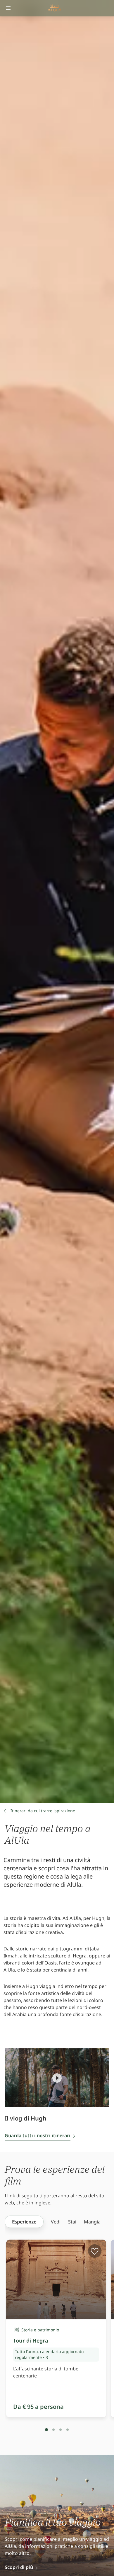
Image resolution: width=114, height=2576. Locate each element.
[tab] (46, 2430)
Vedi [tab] (56, 2222)
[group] (24, 2222)
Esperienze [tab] (24, 2222)
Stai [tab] (72, 2222)
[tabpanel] (59, 2345)
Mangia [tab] (92, 2222)
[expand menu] (8, 8)
